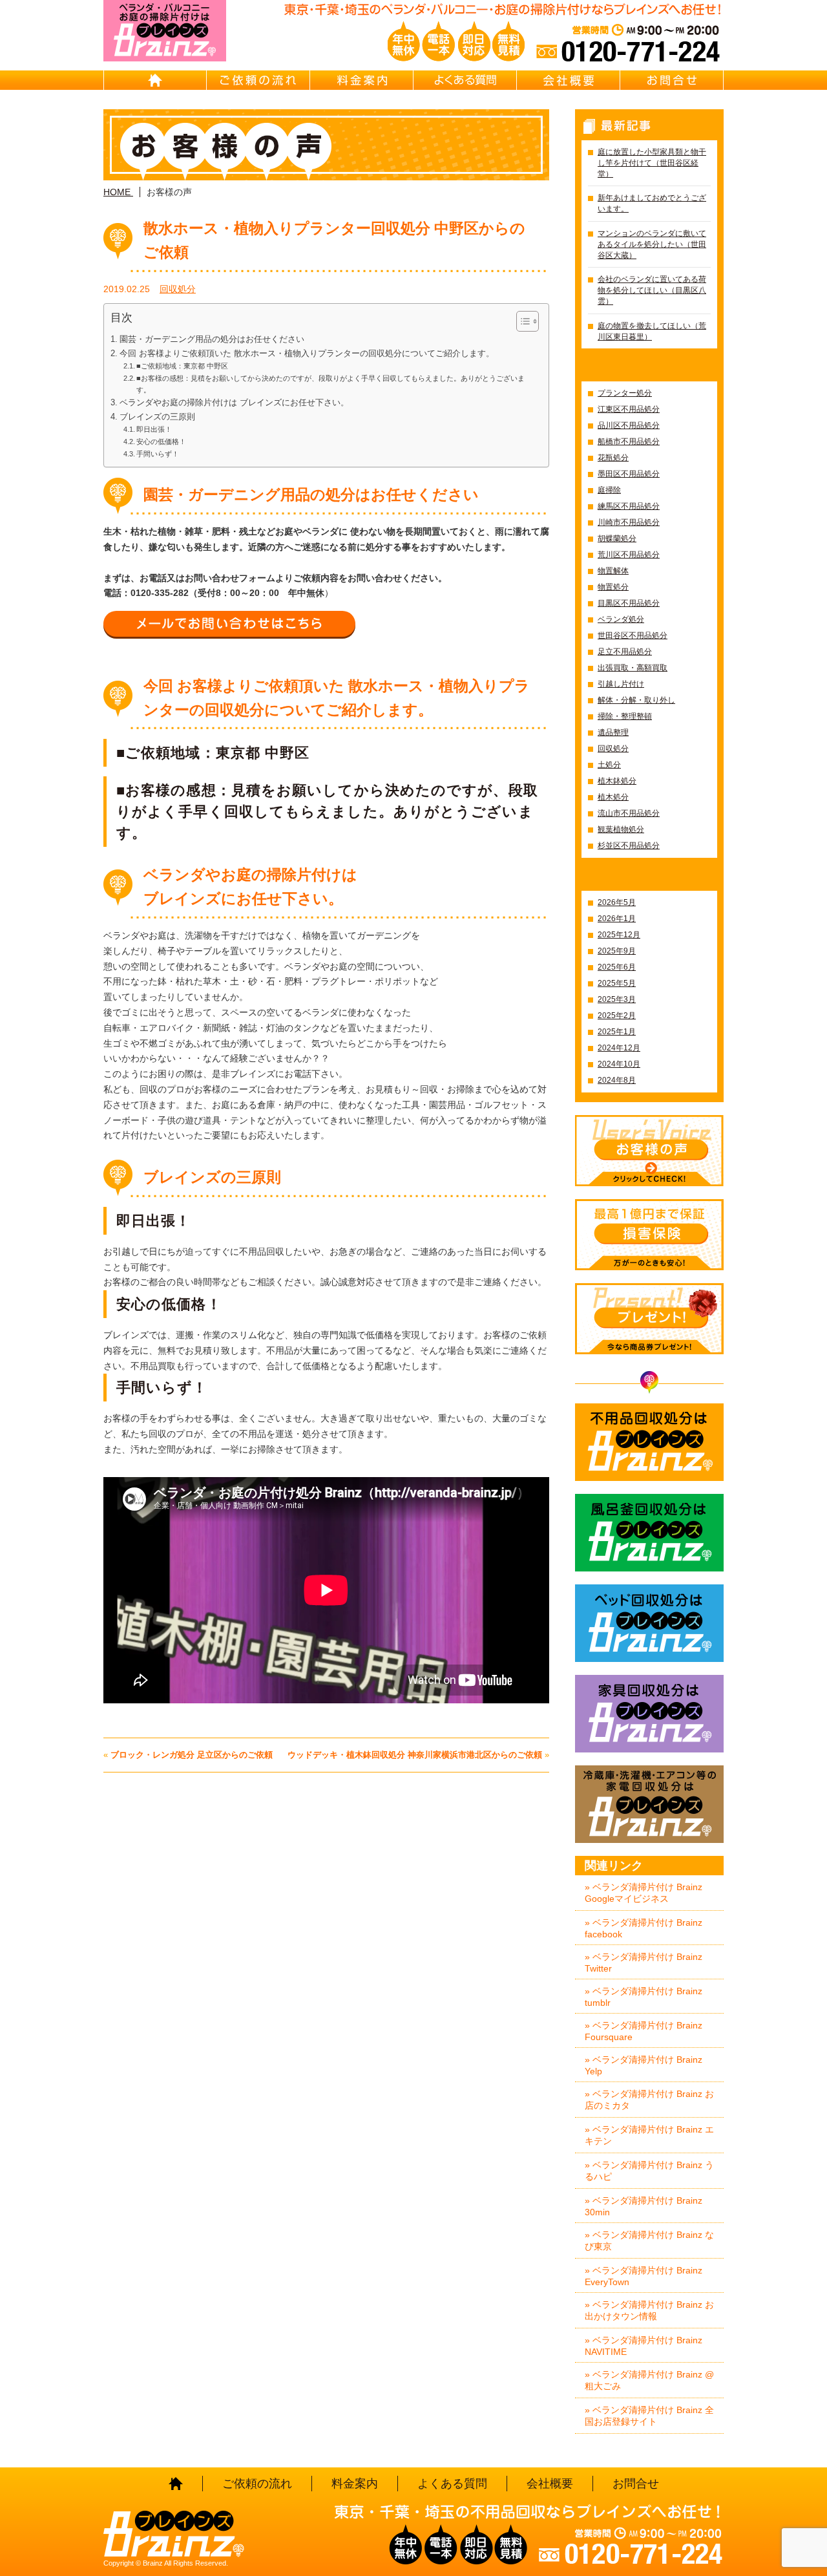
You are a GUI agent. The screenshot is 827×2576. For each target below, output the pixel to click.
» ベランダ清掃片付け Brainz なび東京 (649, 2241)
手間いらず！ (158, 454)
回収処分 (178, 289)
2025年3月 (617, 999)
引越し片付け (621, 684)
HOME (155, 80)
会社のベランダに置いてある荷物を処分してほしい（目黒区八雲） (652, 290)
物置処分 (613, 587)
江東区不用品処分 (629, 409)
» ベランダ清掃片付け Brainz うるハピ (649, 2171)
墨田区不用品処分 (629, 474)
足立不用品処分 (625, 652)
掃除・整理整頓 (625, 716)
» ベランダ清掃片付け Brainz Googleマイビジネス (644, 1893)
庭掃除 (609, 490)
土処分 (609, 765)
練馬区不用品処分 (629, 506)
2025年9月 (617, 951)
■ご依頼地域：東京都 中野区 (182, 366)
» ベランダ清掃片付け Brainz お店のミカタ (649, 2100)
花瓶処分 (613, 458)
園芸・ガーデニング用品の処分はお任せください (212, 339)
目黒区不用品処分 (629, 603)
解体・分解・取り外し (636, 700)
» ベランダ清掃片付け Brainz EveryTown (644, 2276)
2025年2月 (617, 1016)
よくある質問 (465, 80)
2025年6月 (617, 967)
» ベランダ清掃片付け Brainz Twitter (644, 1963)
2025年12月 (619, 935)
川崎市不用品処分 (629, 522)
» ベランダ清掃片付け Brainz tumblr (644, 1997)
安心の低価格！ (161, 442)
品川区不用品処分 (629, 425)
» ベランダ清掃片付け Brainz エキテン (649, 2135)
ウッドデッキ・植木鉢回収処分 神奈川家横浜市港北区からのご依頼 (415, 1755)
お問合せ (672, 80)
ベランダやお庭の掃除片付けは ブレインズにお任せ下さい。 (234, 403)
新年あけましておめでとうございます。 (652, 203)
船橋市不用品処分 (629, 442)
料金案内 (362, 80)
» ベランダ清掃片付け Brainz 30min (644, 2206)
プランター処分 (625, 393)
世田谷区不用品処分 (633, 635)
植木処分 (613, 797)
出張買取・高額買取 (633, 668)
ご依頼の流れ (258, 80)
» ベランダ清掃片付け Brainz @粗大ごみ (649, 2380)
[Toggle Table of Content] (521, 321)
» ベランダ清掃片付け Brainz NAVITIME (644, 2346)
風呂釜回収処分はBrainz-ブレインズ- (649, 1533)
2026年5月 (617, 902)
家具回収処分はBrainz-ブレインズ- (649, 1714)
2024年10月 (619, 1064)
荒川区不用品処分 (629, 555)
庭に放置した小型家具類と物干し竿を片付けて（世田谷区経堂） (652, 163)
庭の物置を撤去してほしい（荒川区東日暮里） (652, 331)
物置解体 (613, 571)
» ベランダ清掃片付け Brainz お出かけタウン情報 (649, 2310)
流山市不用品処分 (629, 813)
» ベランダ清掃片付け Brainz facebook (644, 1928)
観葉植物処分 (621, 829)
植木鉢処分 (617, 781)
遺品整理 (613, 732)
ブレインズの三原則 (157, 417)
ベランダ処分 (621, 619)
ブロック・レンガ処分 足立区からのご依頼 (192, 1755)
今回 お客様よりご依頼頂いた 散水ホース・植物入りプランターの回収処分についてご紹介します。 (307, 354)
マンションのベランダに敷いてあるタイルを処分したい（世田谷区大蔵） (652, 244)
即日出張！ (154, 429)
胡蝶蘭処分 (617, 538)
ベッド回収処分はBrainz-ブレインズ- (649, 1623)
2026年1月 (617, 919)
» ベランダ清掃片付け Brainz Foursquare (644, 2031)
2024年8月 (617, 1080)
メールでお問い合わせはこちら (229, 624)
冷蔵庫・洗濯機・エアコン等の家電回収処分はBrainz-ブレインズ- (649, 1804)
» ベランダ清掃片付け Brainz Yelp (644, 2065)
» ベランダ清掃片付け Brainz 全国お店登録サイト (649, 2416)
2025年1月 (617, 1032)
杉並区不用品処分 (629, 846)
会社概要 (569, 80)
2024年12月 (619, 1048)
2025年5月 (617, 983)
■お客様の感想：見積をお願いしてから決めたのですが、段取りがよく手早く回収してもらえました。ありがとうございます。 (330, 384)
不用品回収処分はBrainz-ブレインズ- (649, 1442)
